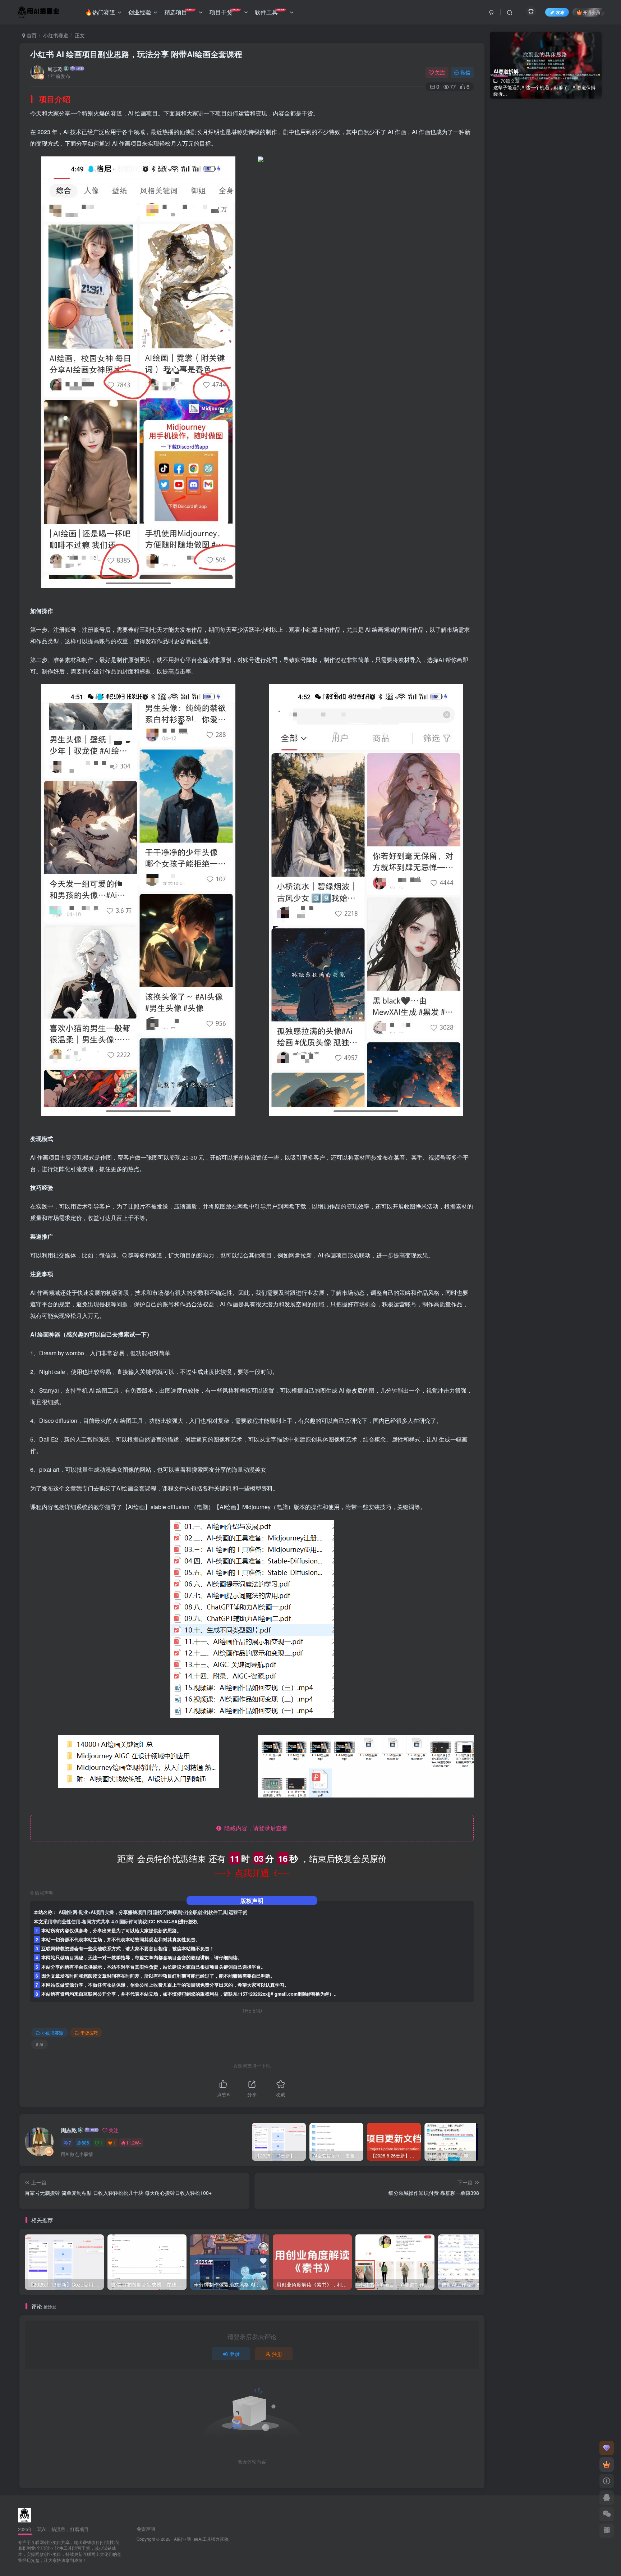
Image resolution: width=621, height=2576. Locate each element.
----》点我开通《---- (252, 1872)
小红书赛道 (56, 35)
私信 (465, 72)
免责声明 (146, 2529)
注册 (277, 2354)
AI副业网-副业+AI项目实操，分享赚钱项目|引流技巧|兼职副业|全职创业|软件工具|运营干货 (153, 1912)
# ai (40, 2044)
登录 (235, 2354)
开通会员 (592, 12)
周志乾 (55, 69)
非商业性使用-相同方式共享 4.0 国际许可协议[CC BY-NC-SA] (116, 1922)
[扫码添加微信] (607, 2514)
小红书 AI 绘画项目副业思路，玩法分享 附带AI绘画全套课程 (136, 54)
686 (85, 2143)
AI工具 (205, 2539)
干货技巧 (89, 2033)
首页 (31, 35)
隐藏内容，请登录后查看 (254, 1828)
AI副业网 (182, 2539)
